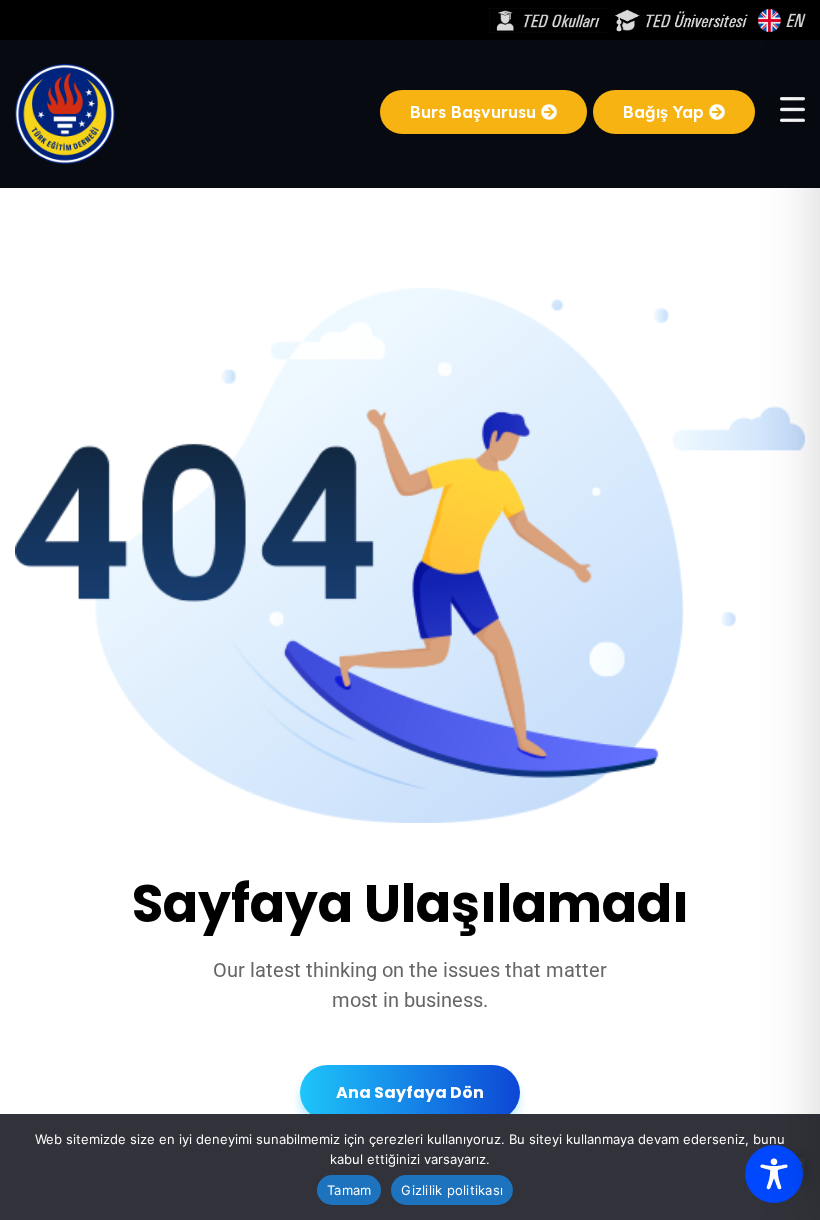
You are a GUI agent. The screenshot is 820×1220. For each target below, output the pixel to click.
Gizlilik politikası (452, 1190)
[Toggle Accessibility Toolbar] (774, 1174)
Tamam (349, 1190)
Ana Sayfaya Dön (410, 1092)
